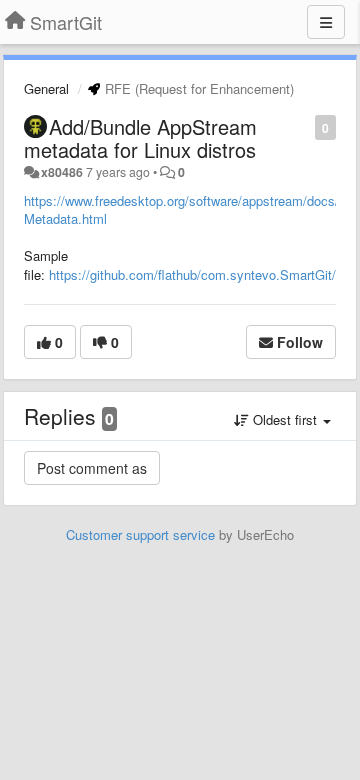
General (46, 88)
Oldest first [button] (285, 419)
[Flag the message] (304, 126)
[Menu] (326, 22)
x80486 (62, 172)
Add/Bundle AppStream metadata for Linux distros (140, 138)
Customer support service (140, 534)
